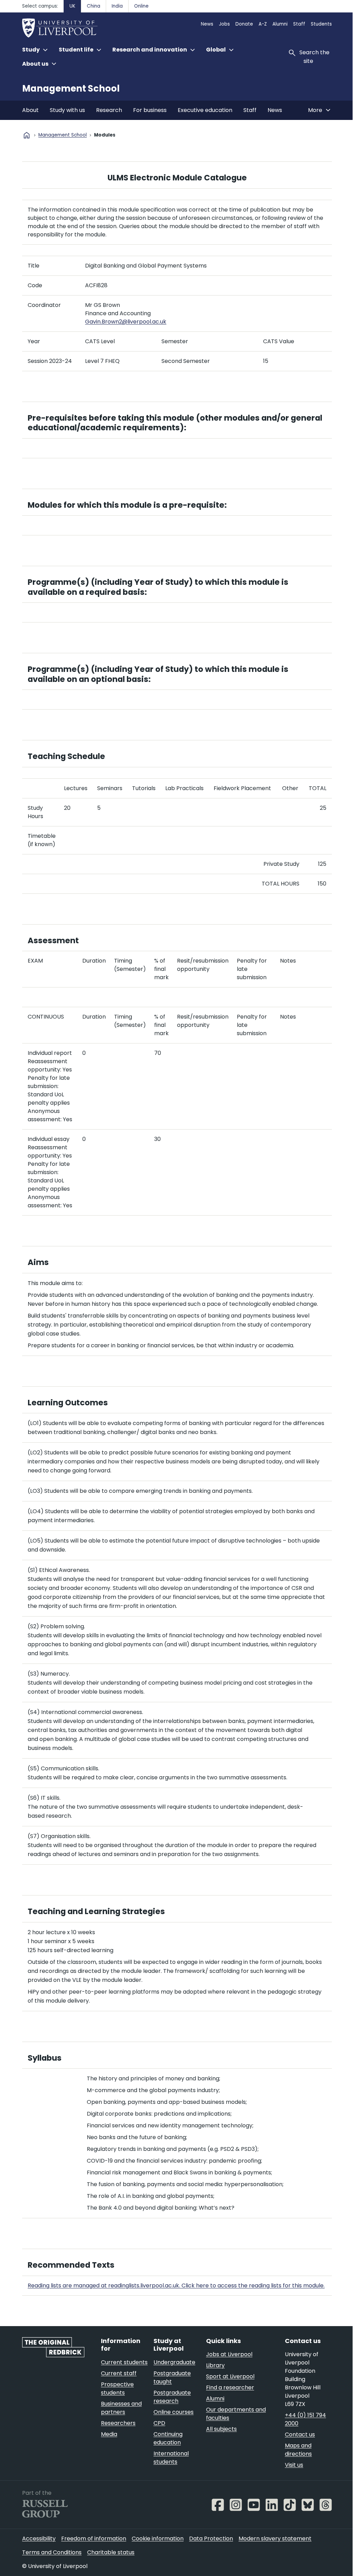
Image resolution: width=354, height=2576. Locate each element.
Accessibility (39, 2538)
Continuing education (168, 2438)
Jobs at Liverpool (229, 2354)
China (94, 6)
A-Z (263, 24)
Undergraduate (174, 2362)
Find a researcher (230, 2387)
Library (215, 2365)
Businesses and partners (121, 2408)
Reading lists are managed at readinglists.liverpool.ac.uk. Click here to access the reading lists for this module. (176, 2285)
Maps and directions (298, 2450)
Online (141, 6)
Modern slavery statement (275, 2538)
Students (321, 24)
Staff (299, 24)
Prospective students (117, 2388)
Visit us (294, 2465)
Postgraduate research (172, 2397)
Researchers (118, 2423)
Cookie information (158, 2538)
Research (109, 110)
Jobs (224, 24)
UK (72, 6)
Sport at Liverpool (230, 2376)
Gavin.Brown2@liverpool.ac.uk (126, 322)
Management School (71, 88)
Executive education (205, 110)
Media (109, 2434)
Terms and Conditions (52, 2552)
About (30, 110)
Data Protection (211, 2538)
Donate (244, 24)
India (117, 6)
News (207, 24)
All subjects (221, 2429)
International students (171, 2458)
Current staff (119, 2373)
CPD (159, 2423)
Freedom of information (94, 2538)
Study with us (67, 110)
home (27, 135)
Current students (124, 2362)
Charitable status (111, 2552)
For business (150, 110)
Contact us (300, 2434)
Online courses (174, 2412)
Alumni (280, 24)
